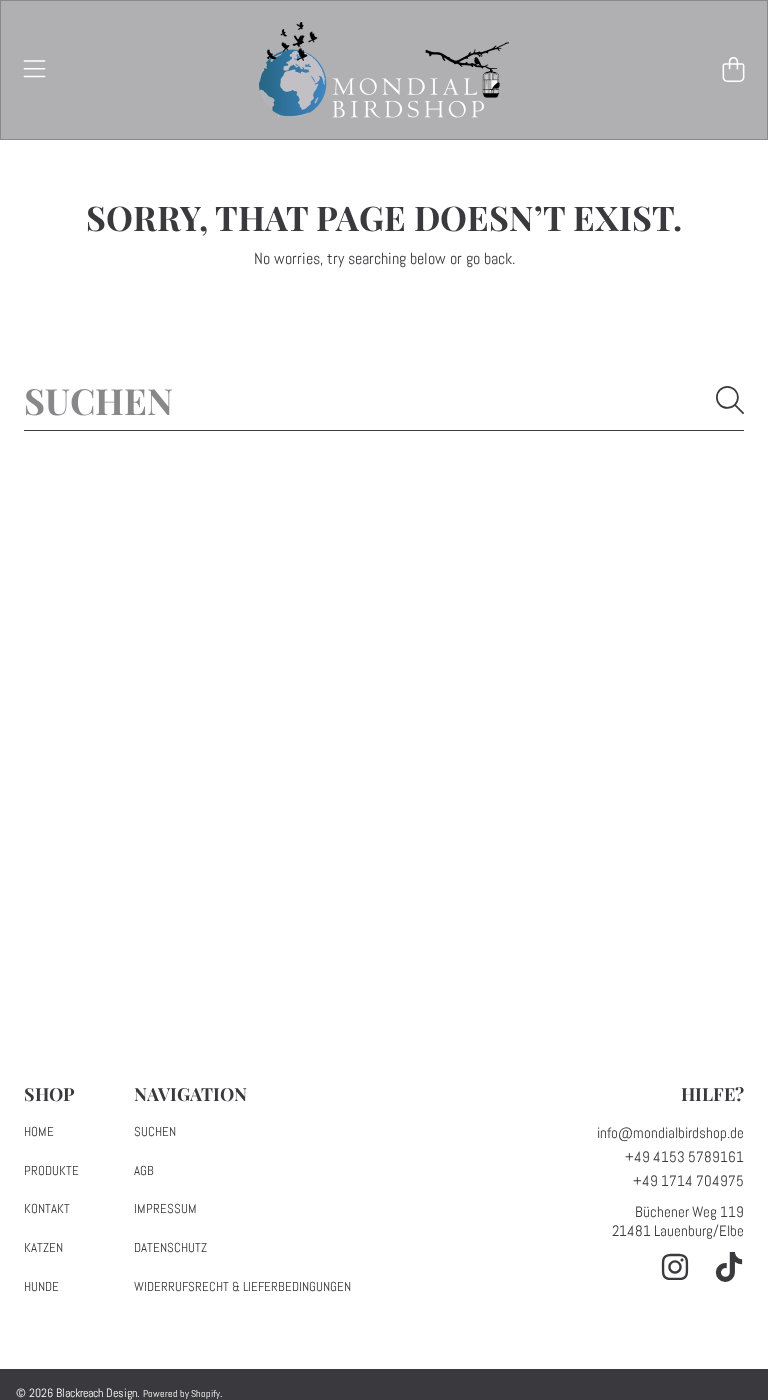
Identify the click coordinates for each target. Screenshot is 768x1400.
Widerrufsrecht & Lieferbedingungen (242, 1286)
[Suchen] (730, 400)
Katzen (43, 1247)
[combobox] (384, 400)
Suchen (155, 1131)
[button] (35, 70)
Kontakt (47, 1208)
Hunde (41, 1286)
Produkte (51, 1170)
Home (39, 1131)
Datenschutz (170, 1247)
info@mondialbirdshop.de (670, 1132)
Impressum (165, 1208)
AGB (144, 1170)
